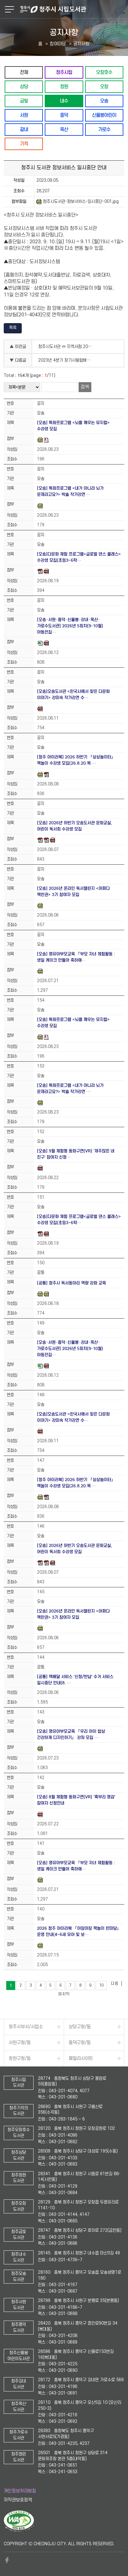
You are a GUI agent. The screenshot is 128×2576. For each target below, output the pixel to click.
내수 (64, 101)
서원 (24, 115)
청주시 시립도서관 (73, 9)
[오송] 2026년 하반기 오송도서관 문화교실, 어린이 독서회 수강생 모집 (75, 826)
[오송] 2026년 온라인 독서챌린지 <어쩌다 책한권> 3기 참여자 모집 (73, 892)
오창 (104, 87)
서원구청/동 (20, 2043)
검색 (85, 387)
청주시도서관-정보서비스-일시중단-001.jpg (81, 201)
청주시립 (64, 72)
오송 (104, 101)
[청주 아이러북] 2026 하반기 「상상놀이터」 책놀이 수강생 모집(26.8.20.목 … (76, 760)
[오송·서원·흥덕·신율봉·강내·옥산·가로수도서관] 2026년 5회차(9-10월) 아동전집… (70, 626)
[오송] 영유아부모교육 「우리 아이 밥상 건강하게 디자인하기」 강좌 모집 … (71, 1734)
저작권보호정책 (18, 2500)
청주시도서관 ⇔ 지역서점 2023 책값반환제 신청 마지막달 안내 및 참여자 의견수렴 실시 (67, 347)
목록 (13, 328)
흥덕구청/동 (80, 2043)
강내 (24, 129)
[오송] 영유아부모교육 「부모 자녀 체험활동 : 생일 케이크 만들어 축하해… (76, 957)
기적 (24, 144)
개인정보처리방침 (20, 2491)
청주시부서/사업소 (26, 2027)
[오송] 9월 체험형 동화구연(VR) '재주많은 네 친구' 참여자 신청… (76, 1154)
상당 (24, 87)
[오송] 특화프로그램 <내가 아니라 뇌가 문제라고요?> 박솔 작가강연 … (70, 491)
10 (101, 1985)
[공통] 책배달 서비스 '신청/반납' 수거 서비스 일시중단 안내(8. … (75, 1680)
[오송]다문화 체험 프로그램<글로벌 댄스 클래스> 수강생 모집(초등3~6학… (79, 557)
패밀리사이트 (81, 2059)
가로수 (104, 129)
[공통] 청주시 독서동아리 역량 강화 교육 (71, 1283)
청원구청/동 (20, 2059)
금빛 (24, 101)
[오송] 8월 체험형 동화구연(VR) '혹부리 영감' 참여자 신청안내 (76, 1800)
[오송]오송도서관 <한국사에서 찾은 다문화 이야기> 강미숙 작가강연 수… (73, 695)
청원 (64, 87)
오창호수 (104, 72)
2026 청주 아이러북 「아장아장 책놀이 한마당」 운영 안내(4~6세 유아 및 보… (79, 1931)
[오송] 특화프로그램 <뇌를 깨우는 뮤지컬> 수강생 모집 (73, 426)
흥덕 (64, 115)
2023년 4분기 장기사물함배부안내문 (67, 360)
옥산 (64, 129)
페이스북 (7, 2560)
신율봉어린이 (104, 115)
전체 (24, 72)
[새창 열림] (19, 2531)
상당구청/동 (80, 2027)
